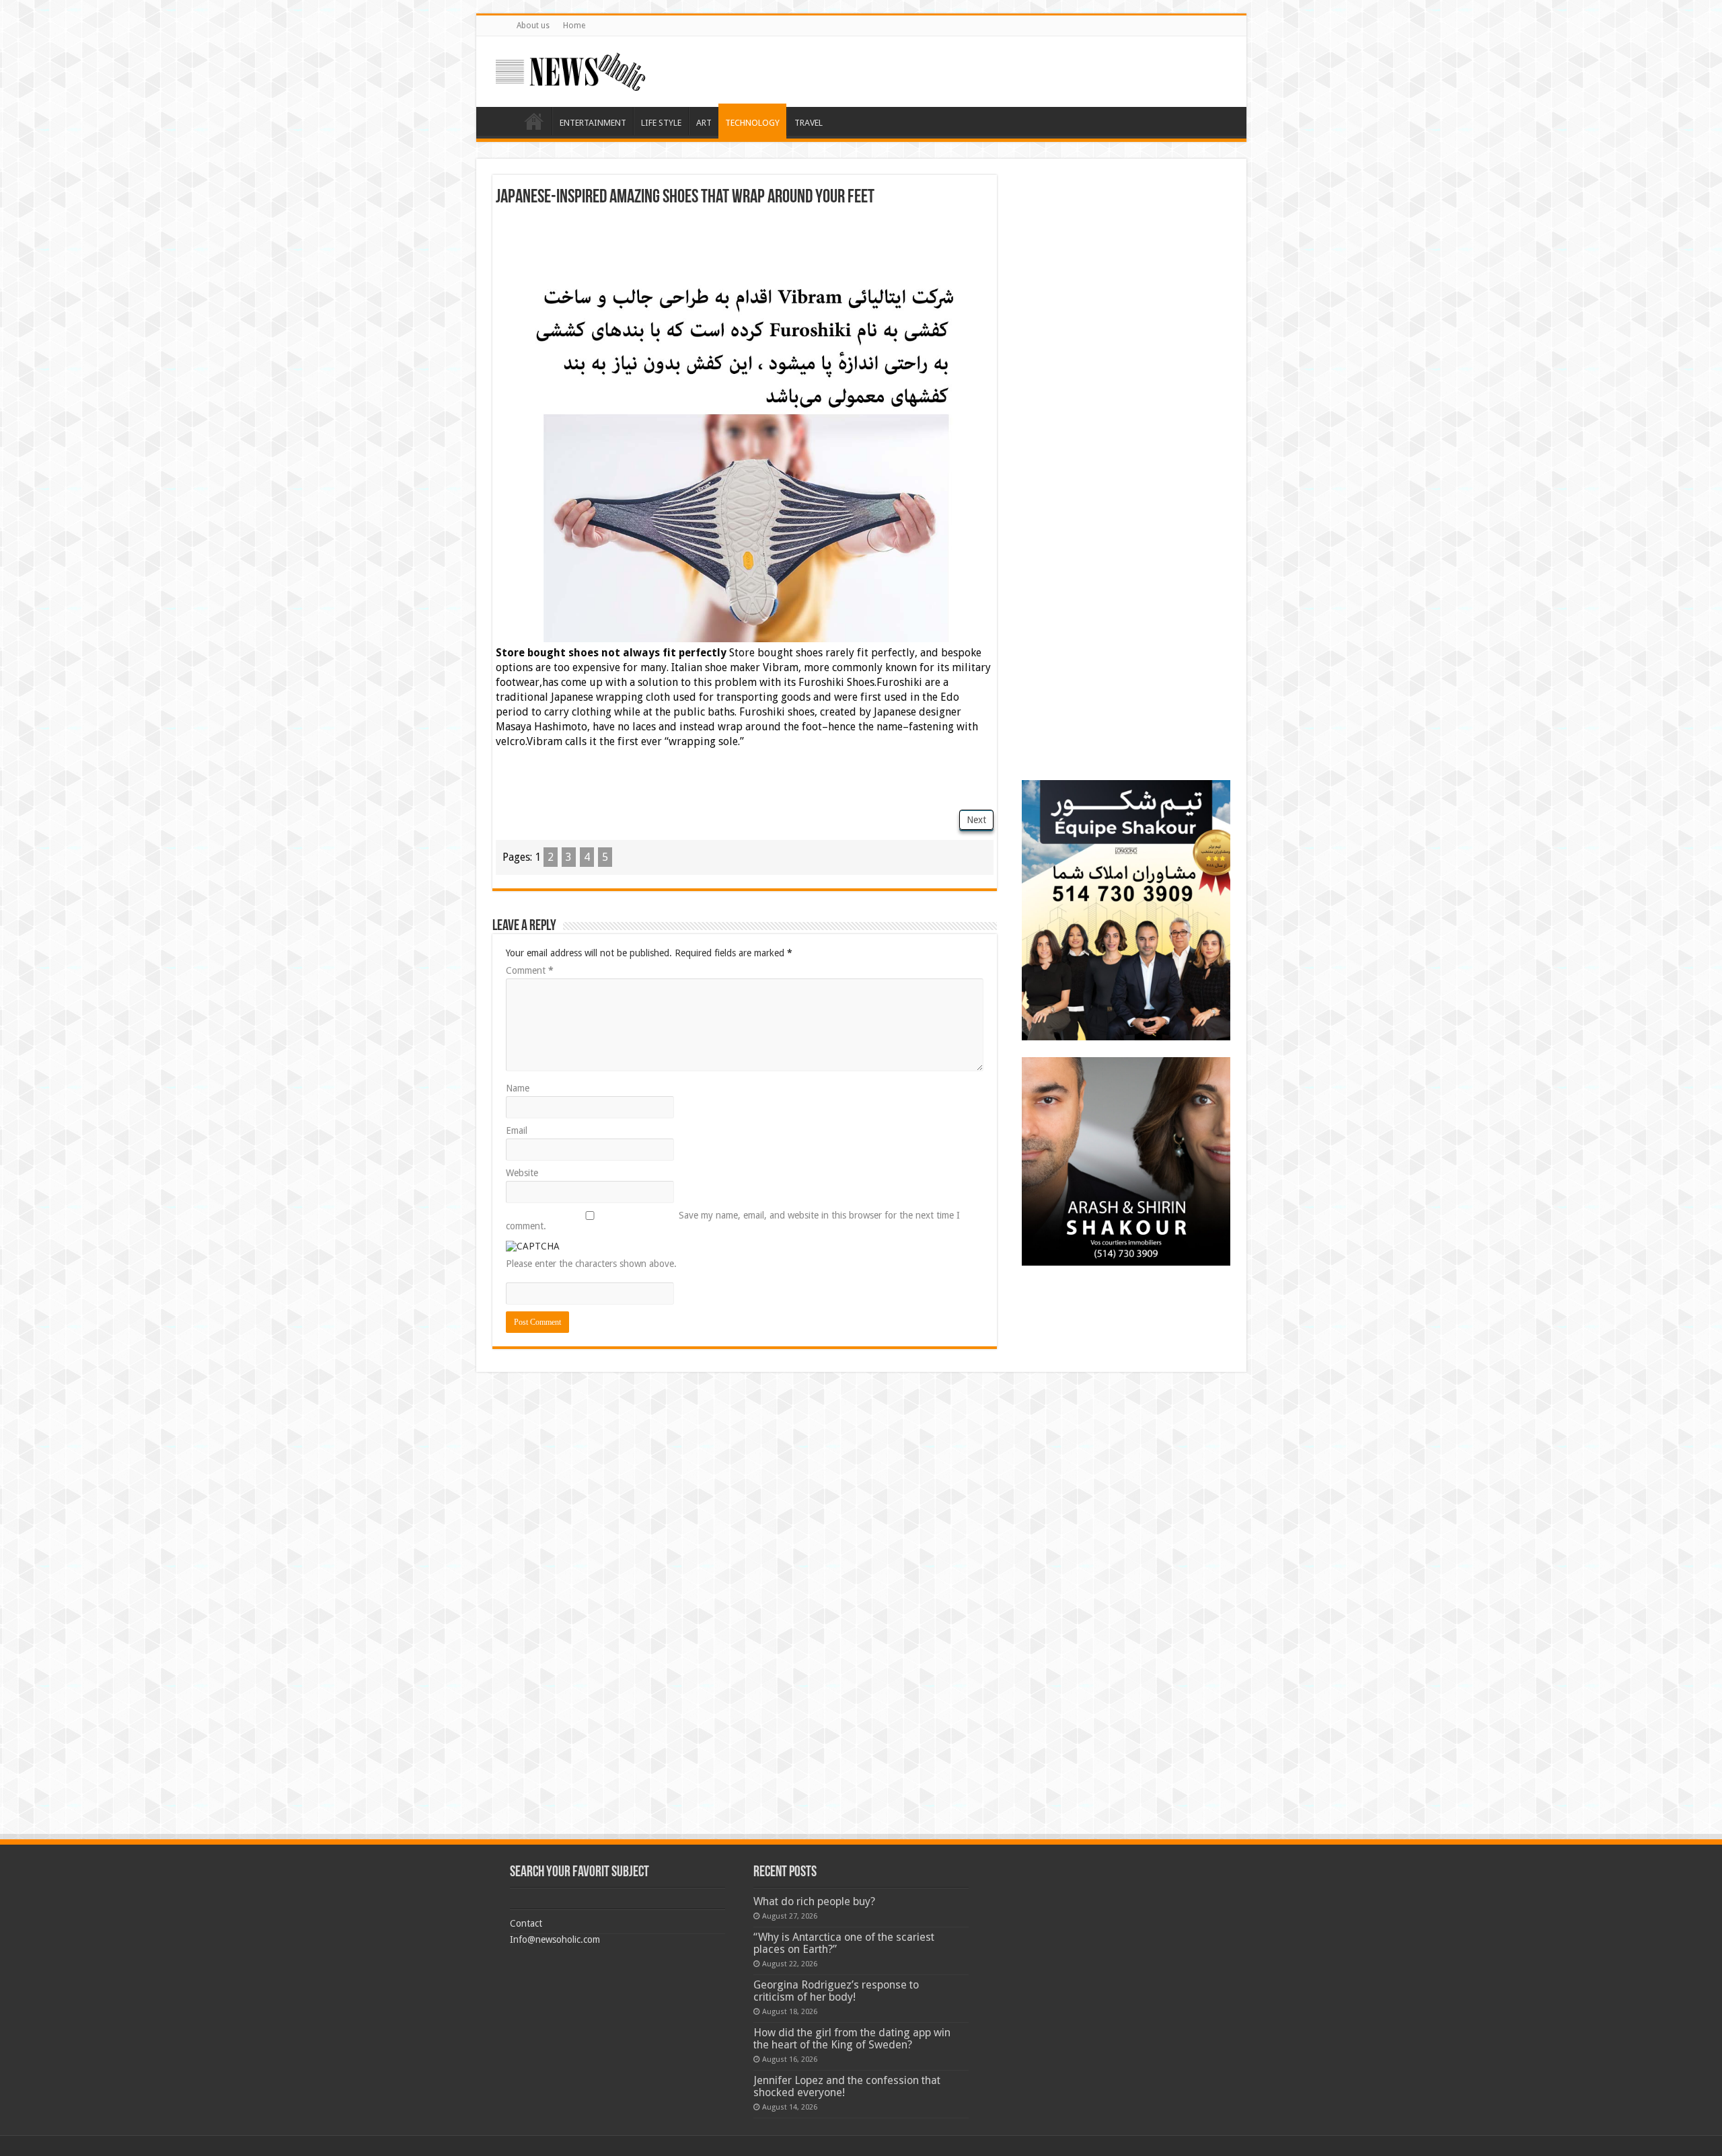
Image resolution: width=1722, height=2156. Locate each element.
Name (518, 1088)
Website (522, 1173)
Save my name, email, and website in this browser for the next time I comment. (733, 1221)
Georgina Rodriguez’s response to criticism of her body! (836, 1991)
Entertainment (593, 123)
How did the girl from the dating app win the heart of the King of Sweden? (852, 2039)
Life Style (661, 123)
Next (976, 820)
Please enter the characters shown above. (591, 1264)
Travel (809, 123)
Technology (752, 123)
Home (574, 26)
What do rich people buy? (814, 1901)
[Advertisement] (745, 244)
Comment (530, 970)
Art (704, 123)
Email (517, 1130)
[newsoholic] (570, 69)
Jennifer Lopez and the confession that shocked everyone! (847, 2086)
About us (533, 26)
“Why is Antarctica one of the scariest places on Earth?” (844, 1943)
